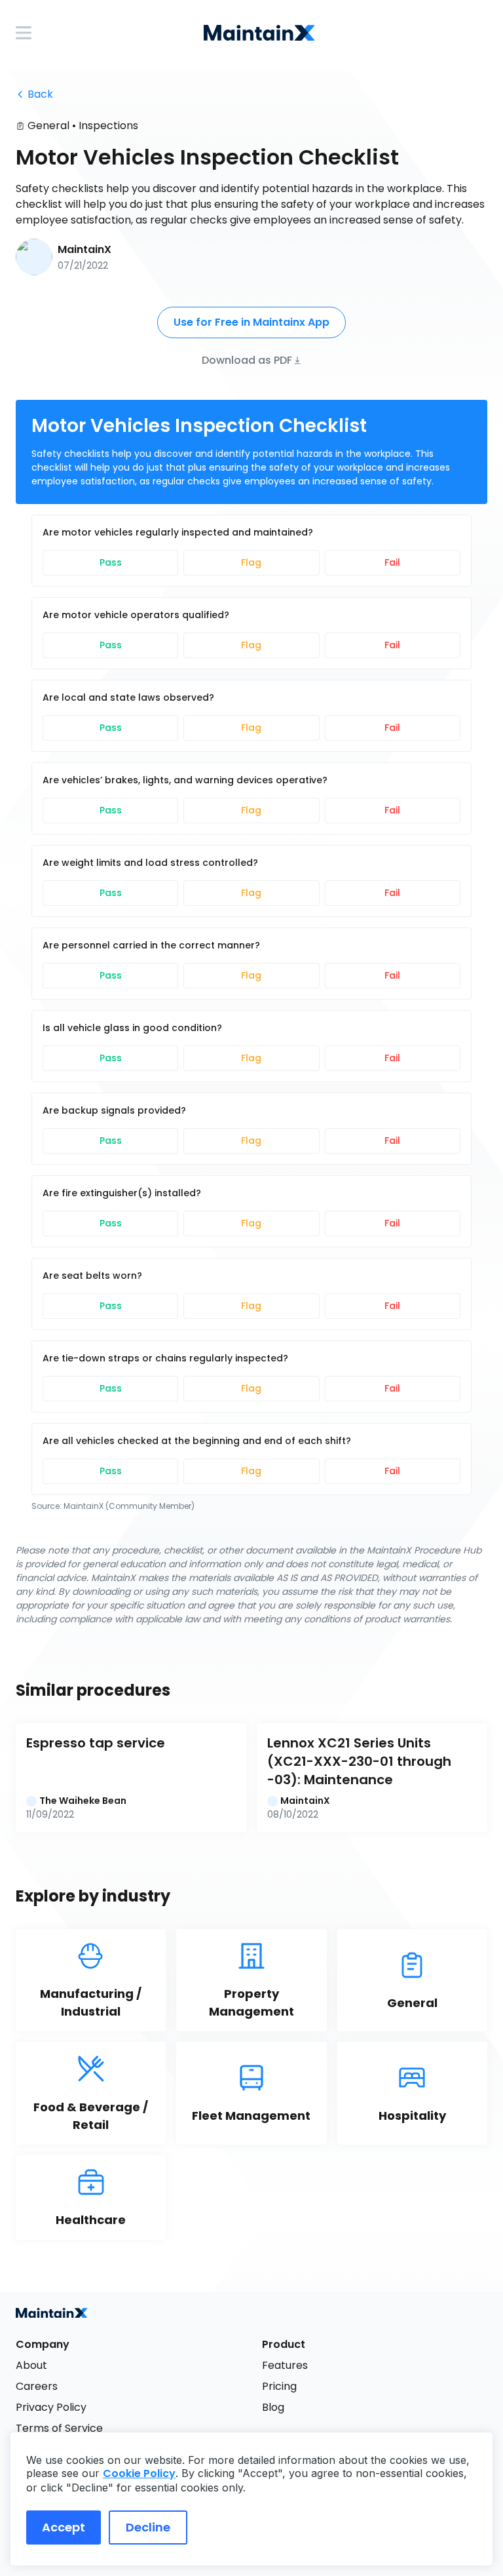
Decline (148, 2527)
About (31, 2365)
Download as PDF (247, 360)
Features (285, 2365)
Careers (37, 2386)
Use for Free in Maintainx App (251, 322)
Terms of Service (59, 2428)
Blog (273, 2407)
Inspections (108, 126)
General (48, 126)
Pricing (279, 2386)
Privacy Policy (51, 2407)
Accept (64, 2527)
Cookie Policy (139, 2473)
